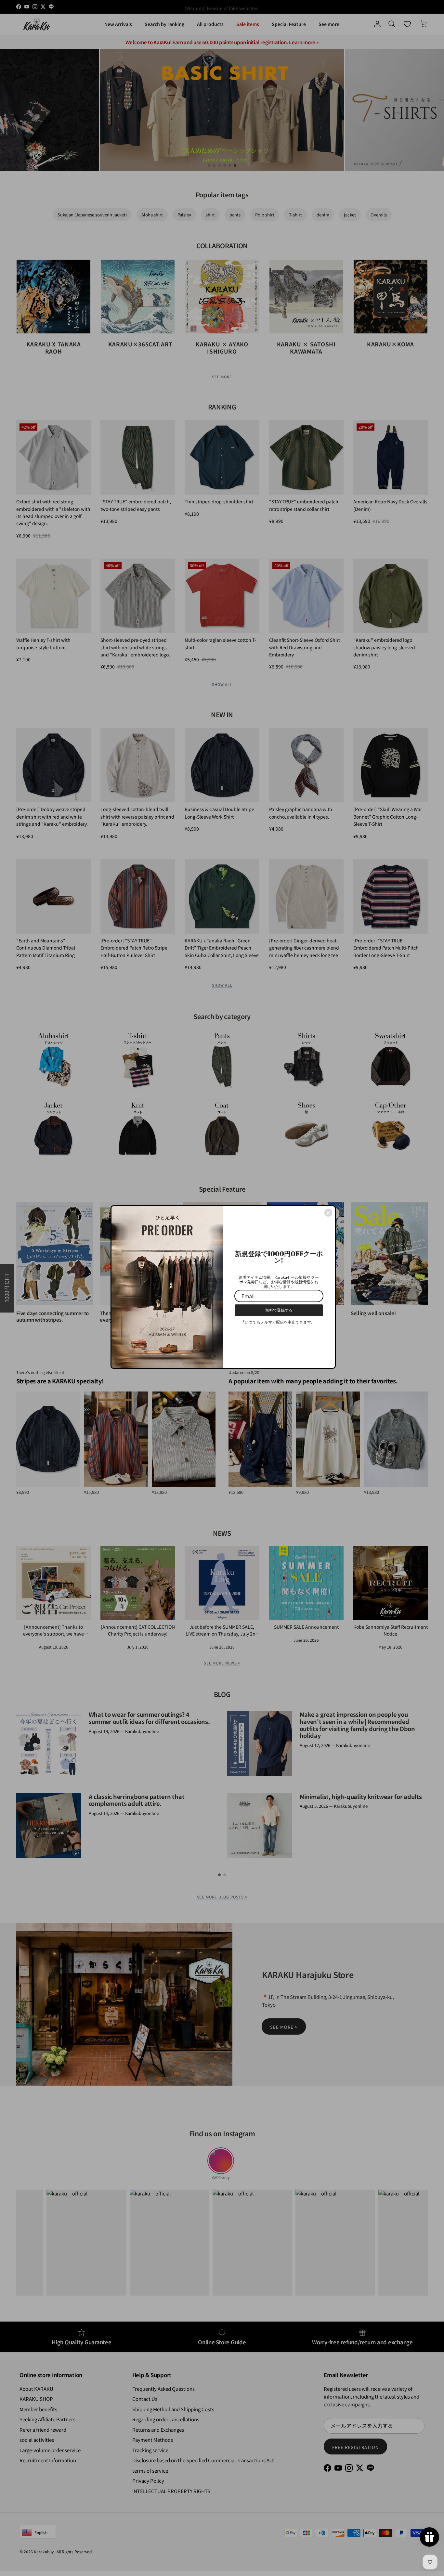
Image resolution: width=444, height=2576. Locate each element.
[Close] (328, 1213)
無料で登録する (279, 1310)
